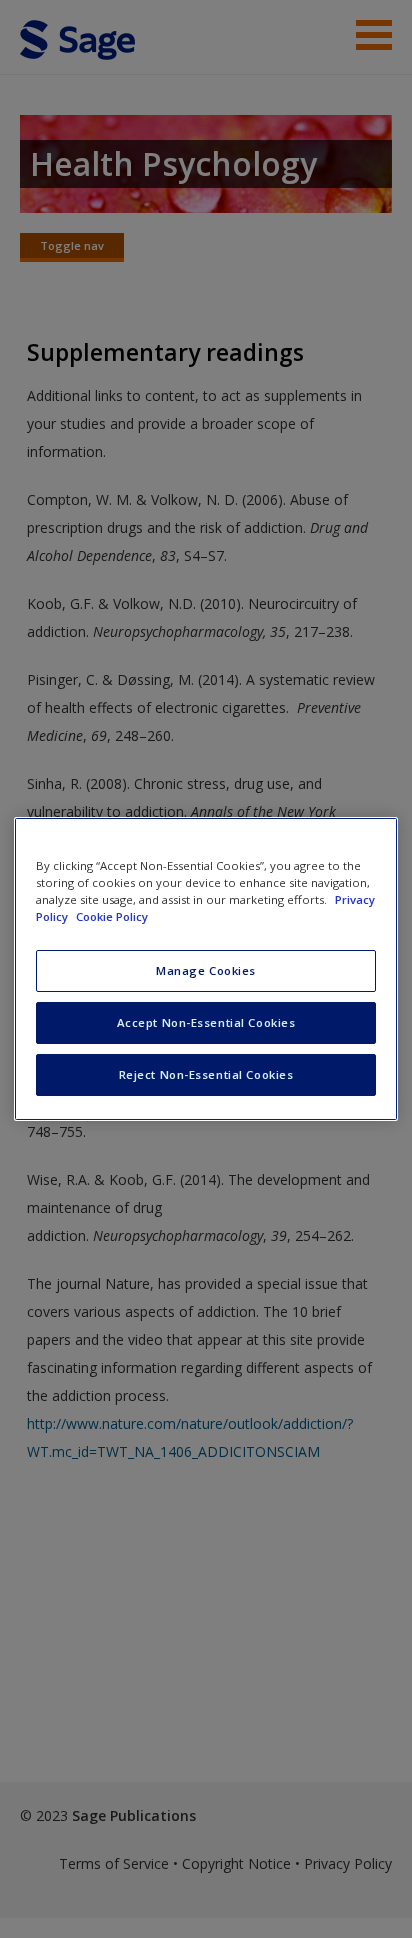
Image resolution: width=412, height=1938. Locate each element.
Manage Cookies (206, 970)
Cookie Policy (112, 916)
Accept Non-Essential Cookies (206, 1022)
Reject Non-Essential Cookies (206, 1074)
